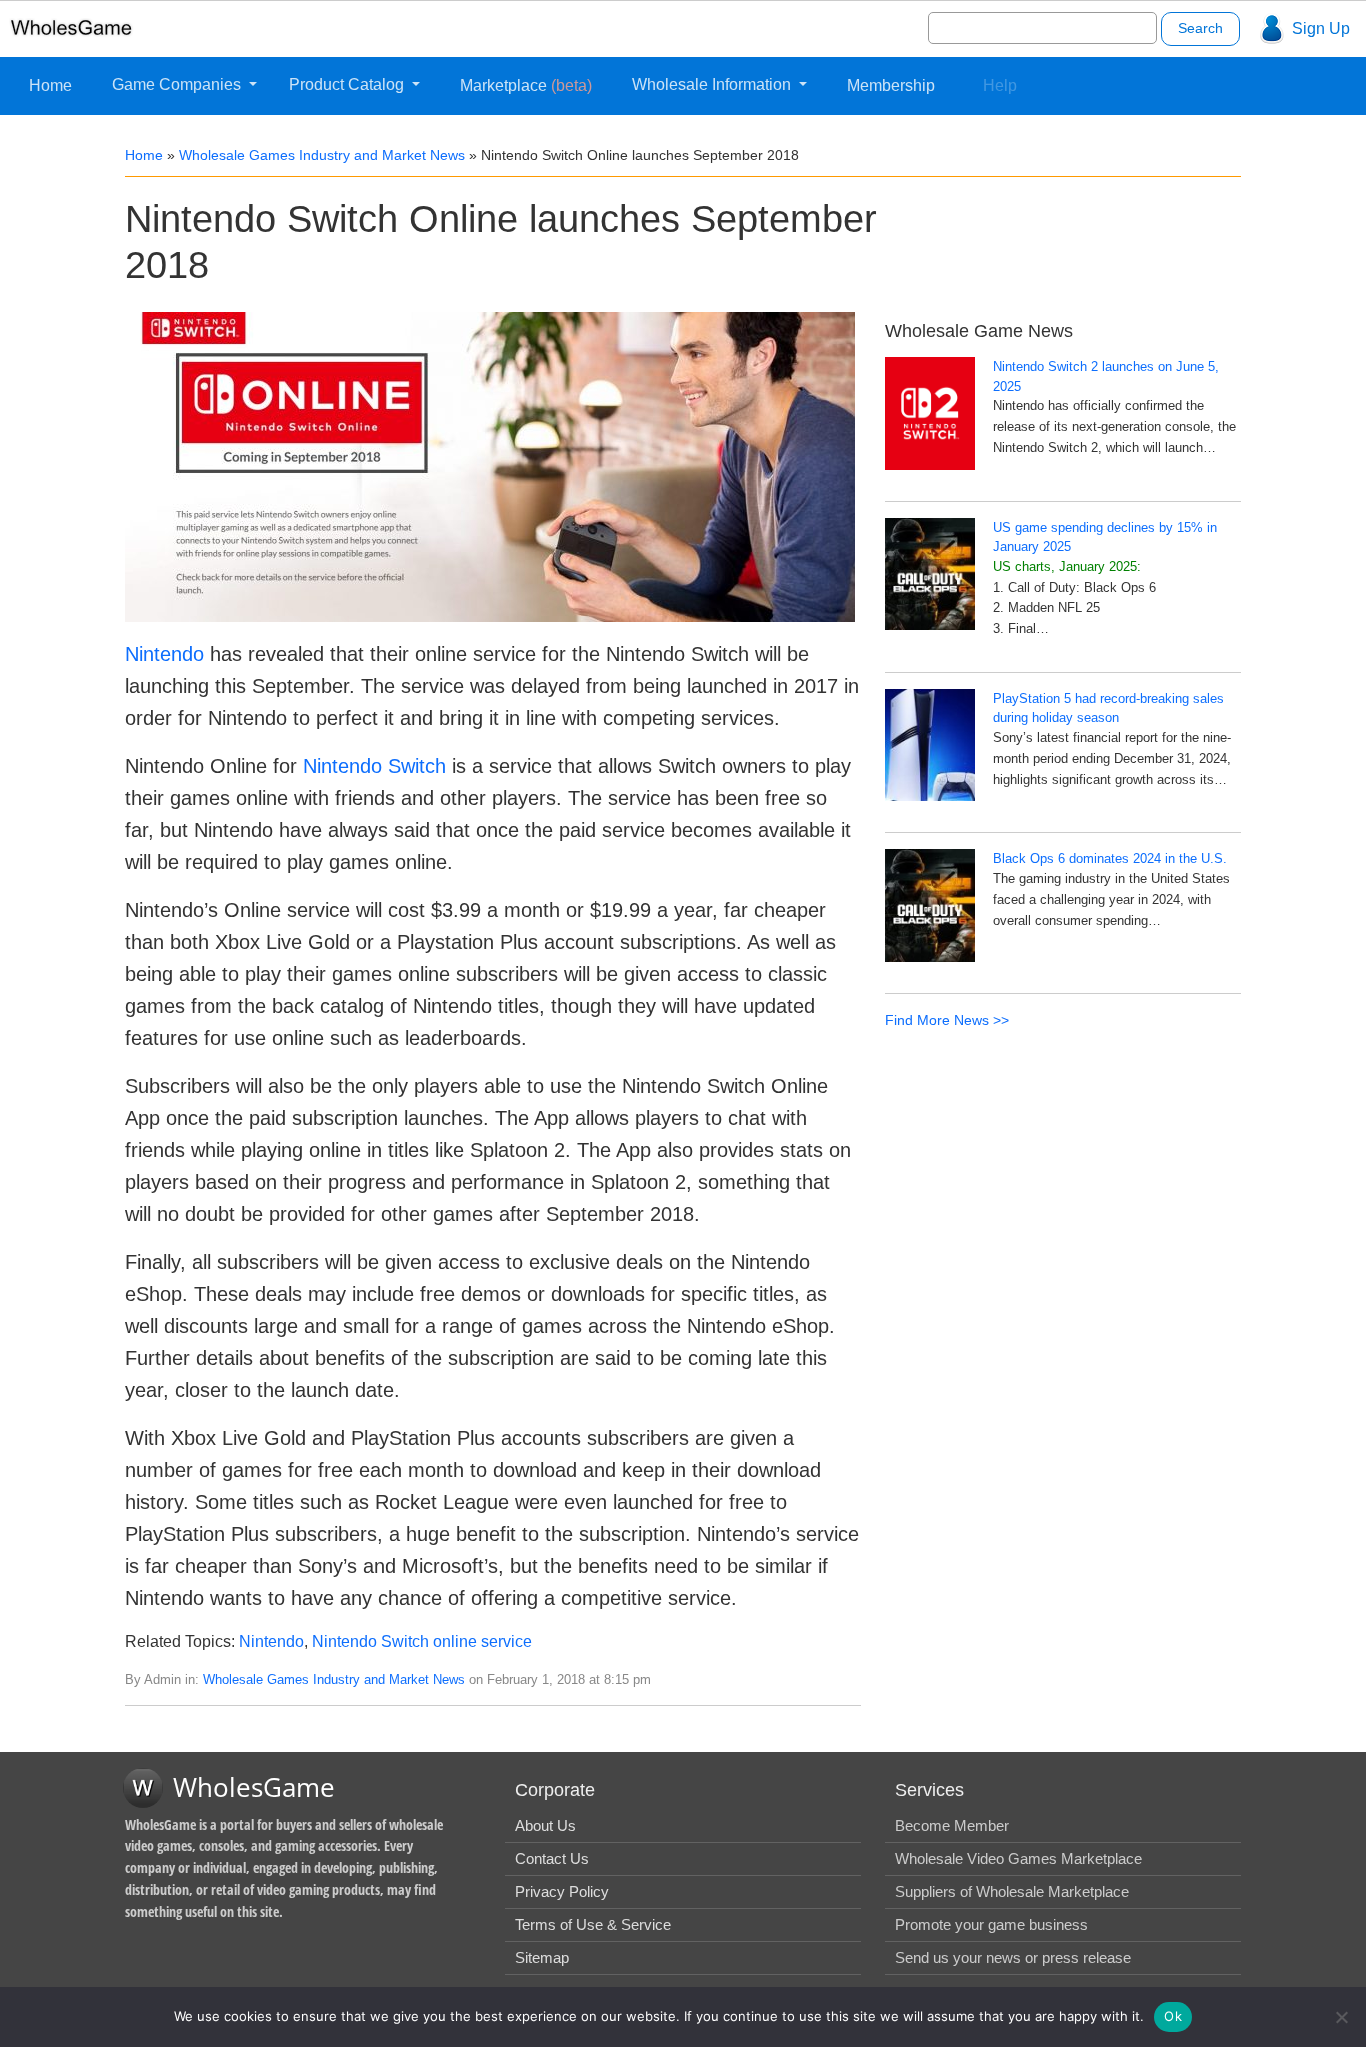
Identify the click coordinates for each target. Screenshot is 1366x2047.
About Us (545, 1825)
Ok (1173, 2016)
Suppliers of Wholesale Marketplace (1012, 1891)
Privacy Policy (562, 1891)
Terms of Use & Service (593, 1924)
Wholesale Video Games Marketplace (1018, 1858)
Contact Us (552, 1858)
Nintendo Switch (374, 766)
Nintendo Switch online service (422, 1641)
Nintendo (164, 654)
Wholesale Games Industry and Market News (322, 155)
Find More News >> (947, 1020)
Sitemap (542, 1957)
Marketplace (526, 85)
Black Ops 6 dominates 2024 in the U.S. (1110, 858)
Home (50, 85)
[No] (1341, 2017)
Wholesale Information (713, 84)
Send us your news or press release (1013, 1957)
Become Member (952, 1825)
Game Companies (178, 84)
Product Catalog (348, 84)
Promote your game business (991, 1924)
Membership (891, 85)
